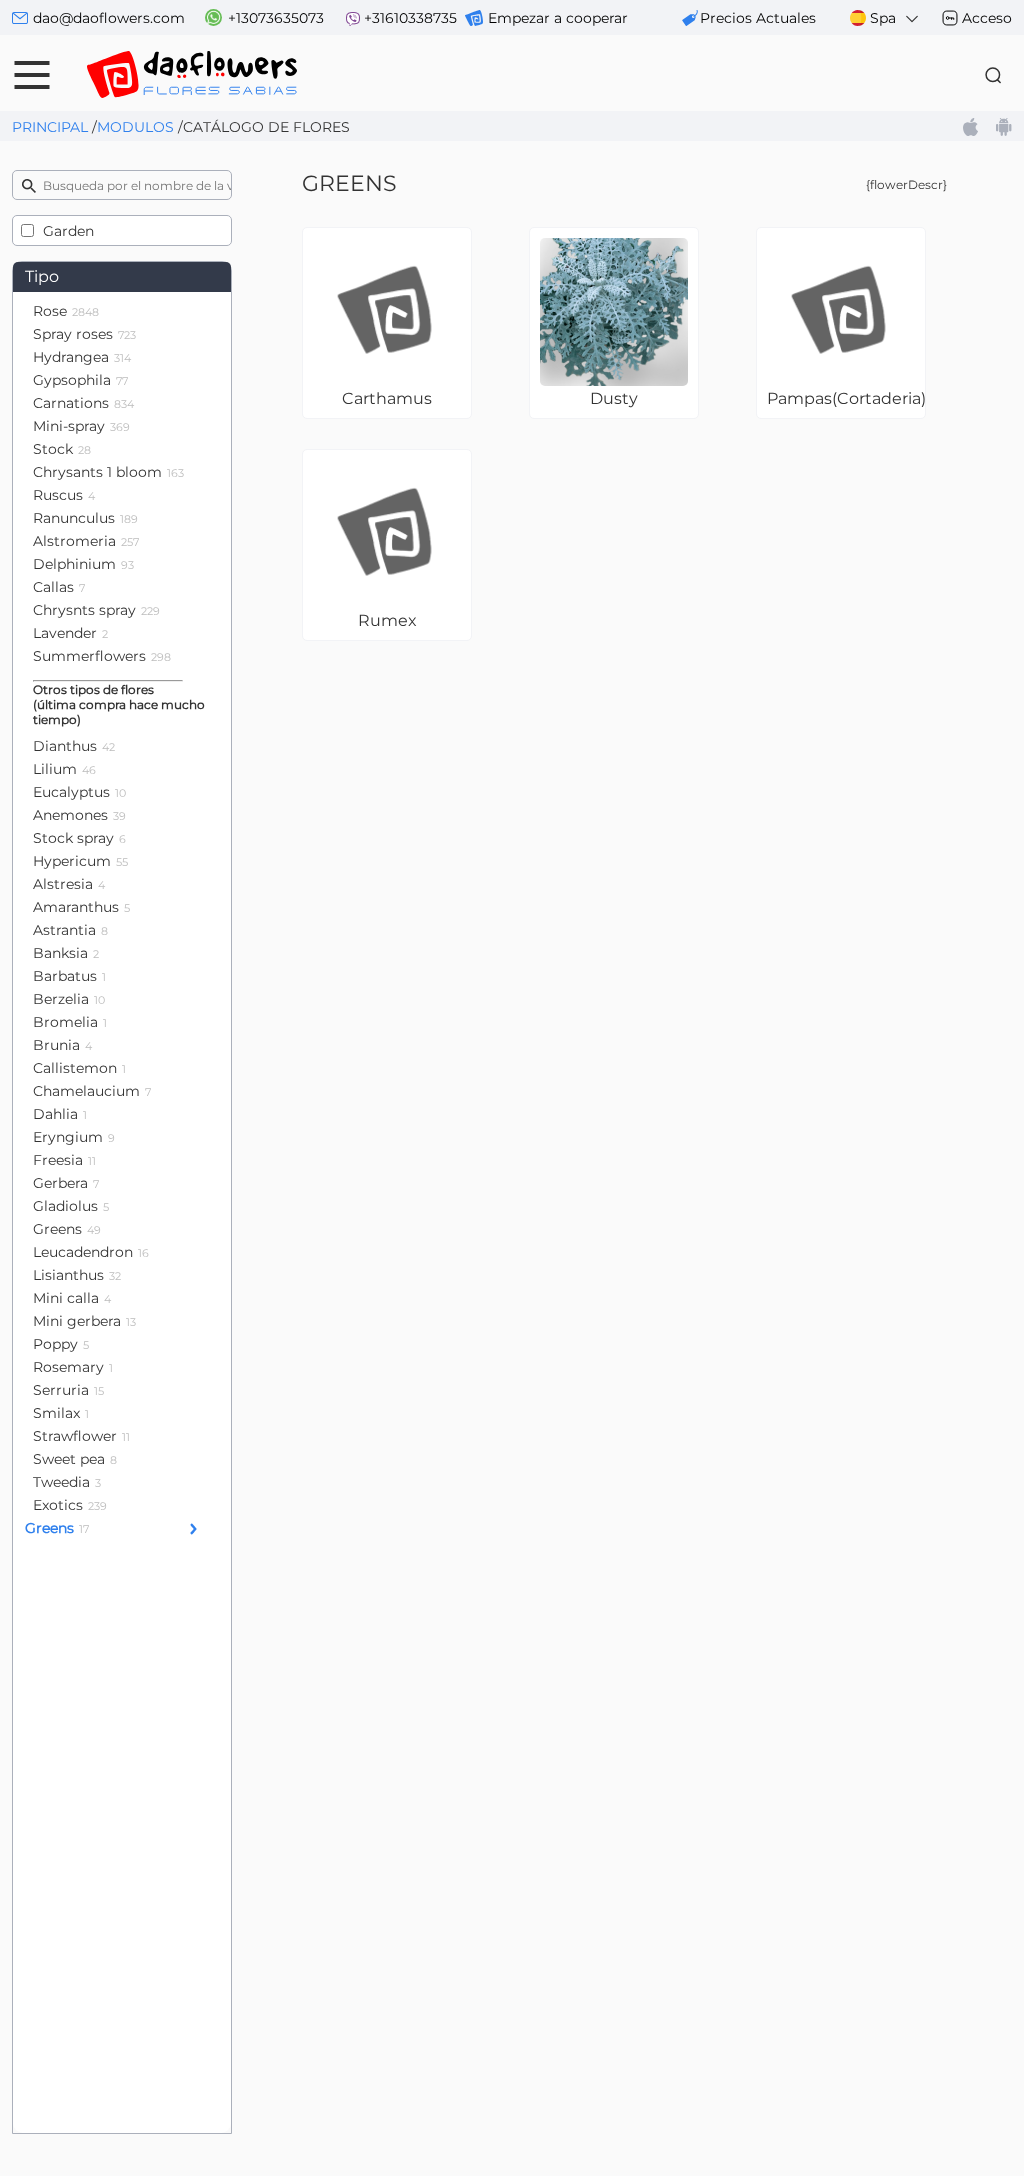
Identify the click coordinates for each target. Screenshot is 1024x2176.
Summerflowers (102, 656)
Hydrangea (82, 357)
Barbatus (69, 976)
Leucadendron (91, 1252)
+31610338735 (410, 18)
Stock (62, 449)
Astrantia (70, 930)
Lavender (70, 633)
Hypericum (80, 861)
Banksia (66, 953)
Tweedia (67, 1482)
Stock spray (79, 838)
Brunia (62, 1045)
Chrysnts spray (96, 610)
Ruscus (64, 495)
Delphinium (83, 564)
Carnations (83, 403)
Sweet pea (75, 1459)
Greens (67, 1229)
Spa (883, 18)
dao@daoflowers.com (109, 18)
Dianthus (74, 746)
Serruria (68, 1390)
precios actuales (758, 18)
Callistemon (79, 1068)
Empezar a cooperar (558, 18)
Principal (50, 127)
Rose (66, 311)
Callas (59, 587)
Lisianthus (77, 1275)
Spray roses (84, 334)
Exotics (70, 1505)
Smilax (61, 1413)
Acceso (987, 18)
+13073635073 (276, 18)
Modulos (135, 127)
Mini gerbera (84, 1321)
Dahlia (60, 1114)
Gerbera (66, 1183)
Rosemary (73, 1367)
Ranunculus (85, 518)
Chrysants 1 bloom (108, 472)
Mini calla (72, 1298)
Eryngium (74, 1137)
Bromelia (70, 1022)
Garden (68, 231)
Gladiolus (71, 1206)
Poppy (61, 1344)
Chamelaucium (92, 1091)
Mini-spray (81, 426)
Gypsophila (80, 380)
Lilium (64, 769)
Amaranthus (81, 907)
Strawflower (81, 1436)
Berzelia (69, 999)
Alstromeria (86, 541)
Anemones (79, 815)
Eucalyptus (79, 792)
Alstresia (69, 884)
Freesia (64, 1160)
